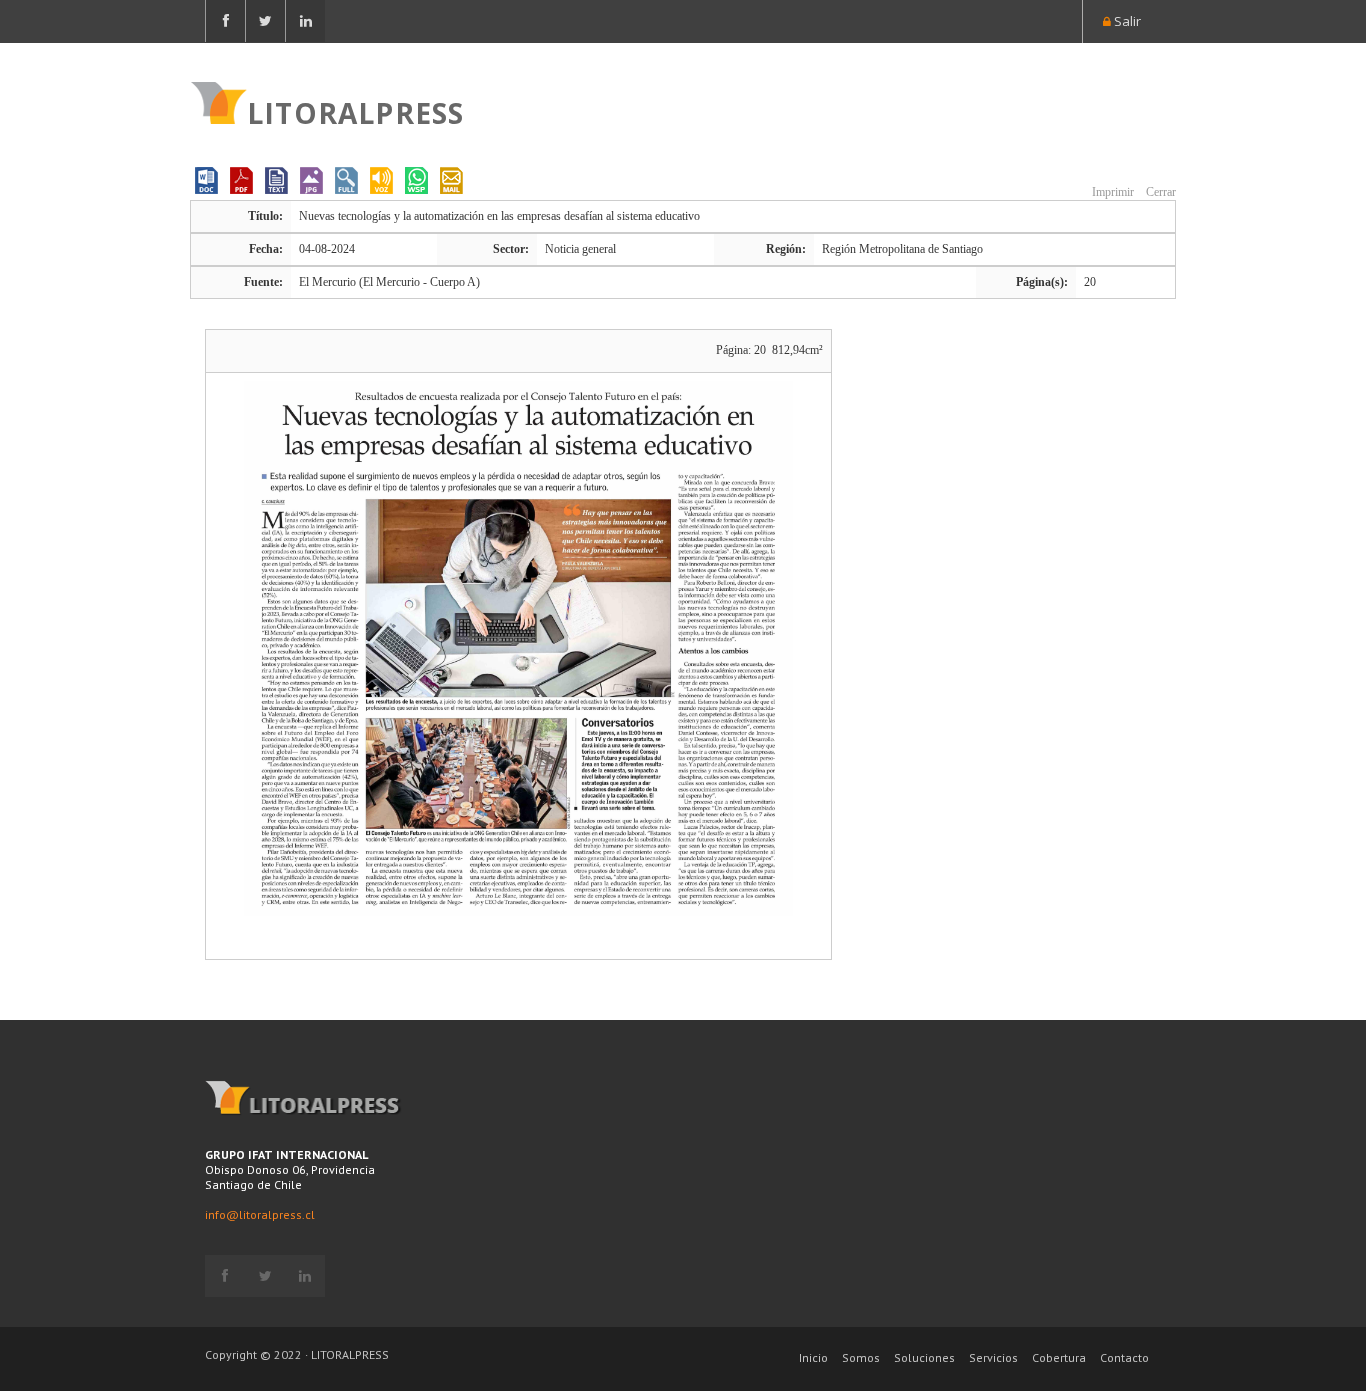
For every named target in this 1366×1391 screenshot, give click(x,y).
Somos (861, 1357)
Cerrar (1159, 192)
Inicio (813, 1357)
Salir (1126, 21)
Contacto (1124, 1357)
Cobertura (1059, 1357)
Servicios (993, 1357)
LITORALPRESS (355, 111)
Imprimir (1111, 192)
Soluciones (924, 1357)
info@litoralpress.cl (260, 1214)
